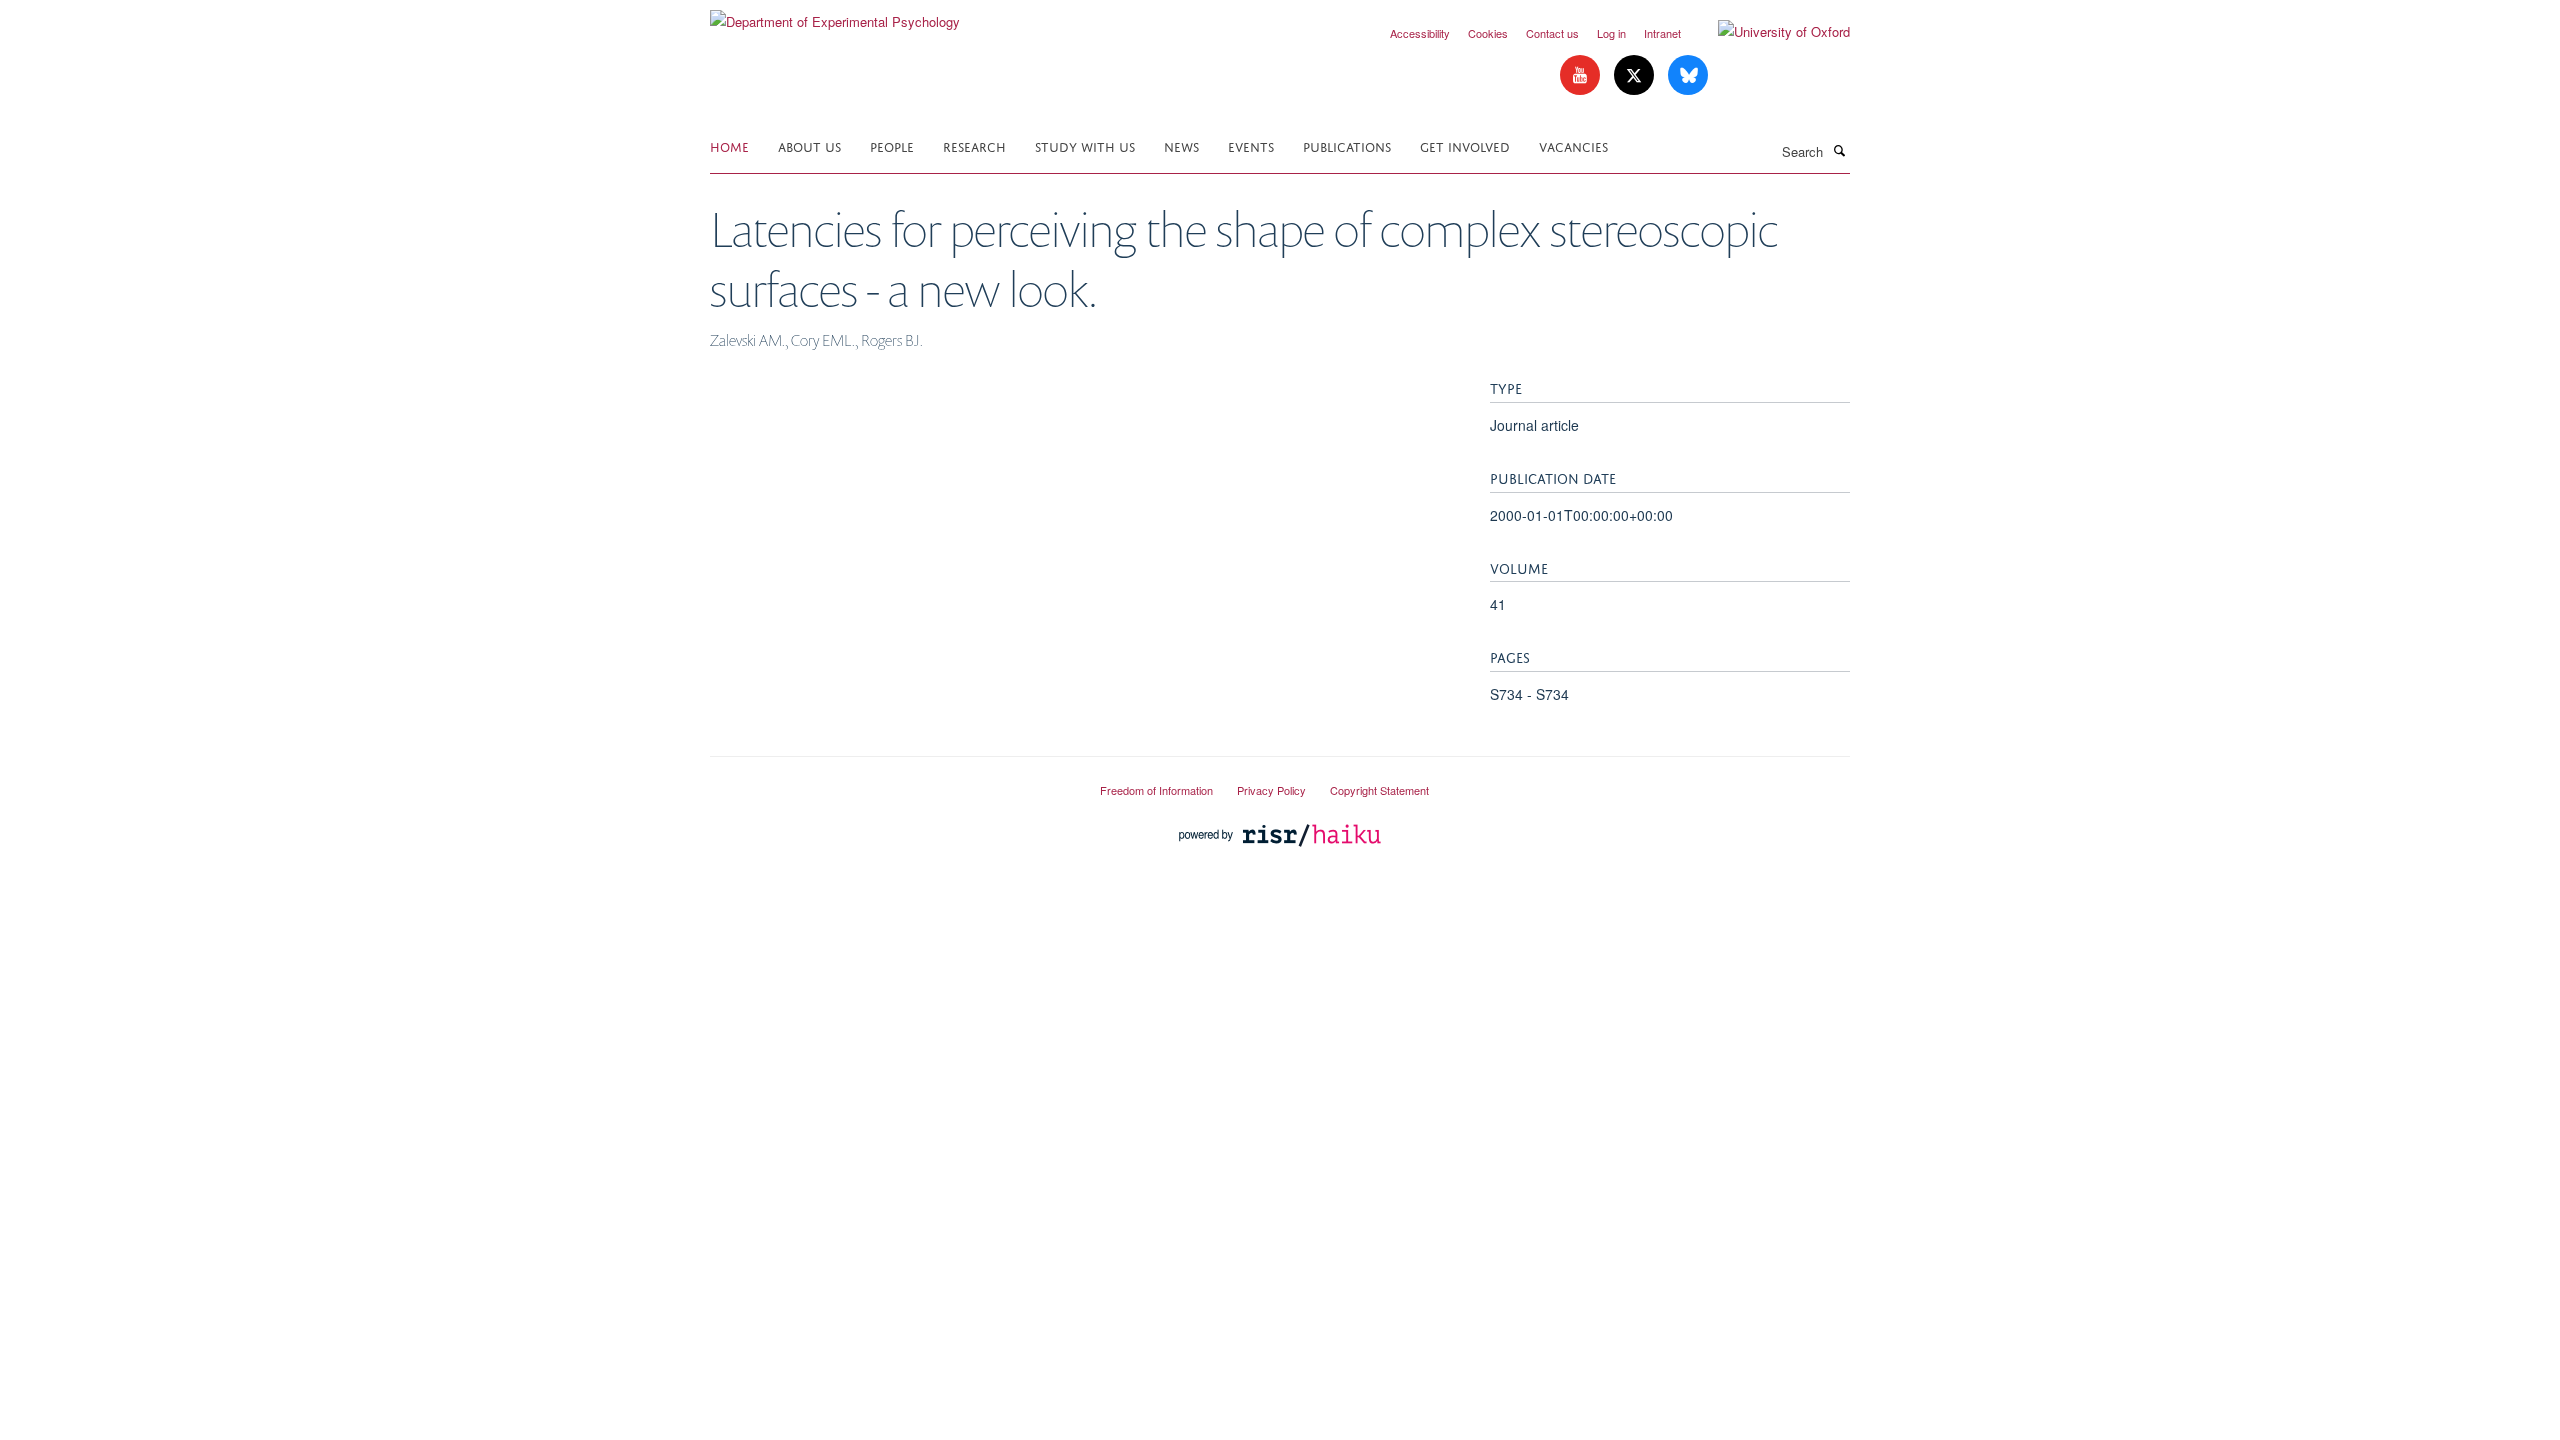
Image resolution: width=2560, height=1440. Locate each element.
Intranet (1662, 33)
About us (809, 145)
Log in (1611, 33)
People (892, 145)
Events (1251, 145)
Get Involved (1465, 145)
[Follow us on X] (1636, 75)
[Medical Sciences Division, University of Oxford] (890, 782)
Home (729, 145)
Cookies (1488, 33)
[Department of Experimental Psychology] (835, 14)
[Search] (1839, 150)
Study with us (1085, 145)
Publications (1347, 145)
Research (974, 145)
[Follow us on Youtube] (1582, 75)
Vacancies (1573, 145)
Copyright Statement (1379, 790)
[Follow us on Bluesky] (1688, 75)
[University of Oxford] (1769, 32)
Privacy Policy (1271, 790)
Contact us (1552, 33)
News (1181, 145)
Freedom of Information (1156, 790)
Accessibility (1420, 33)
